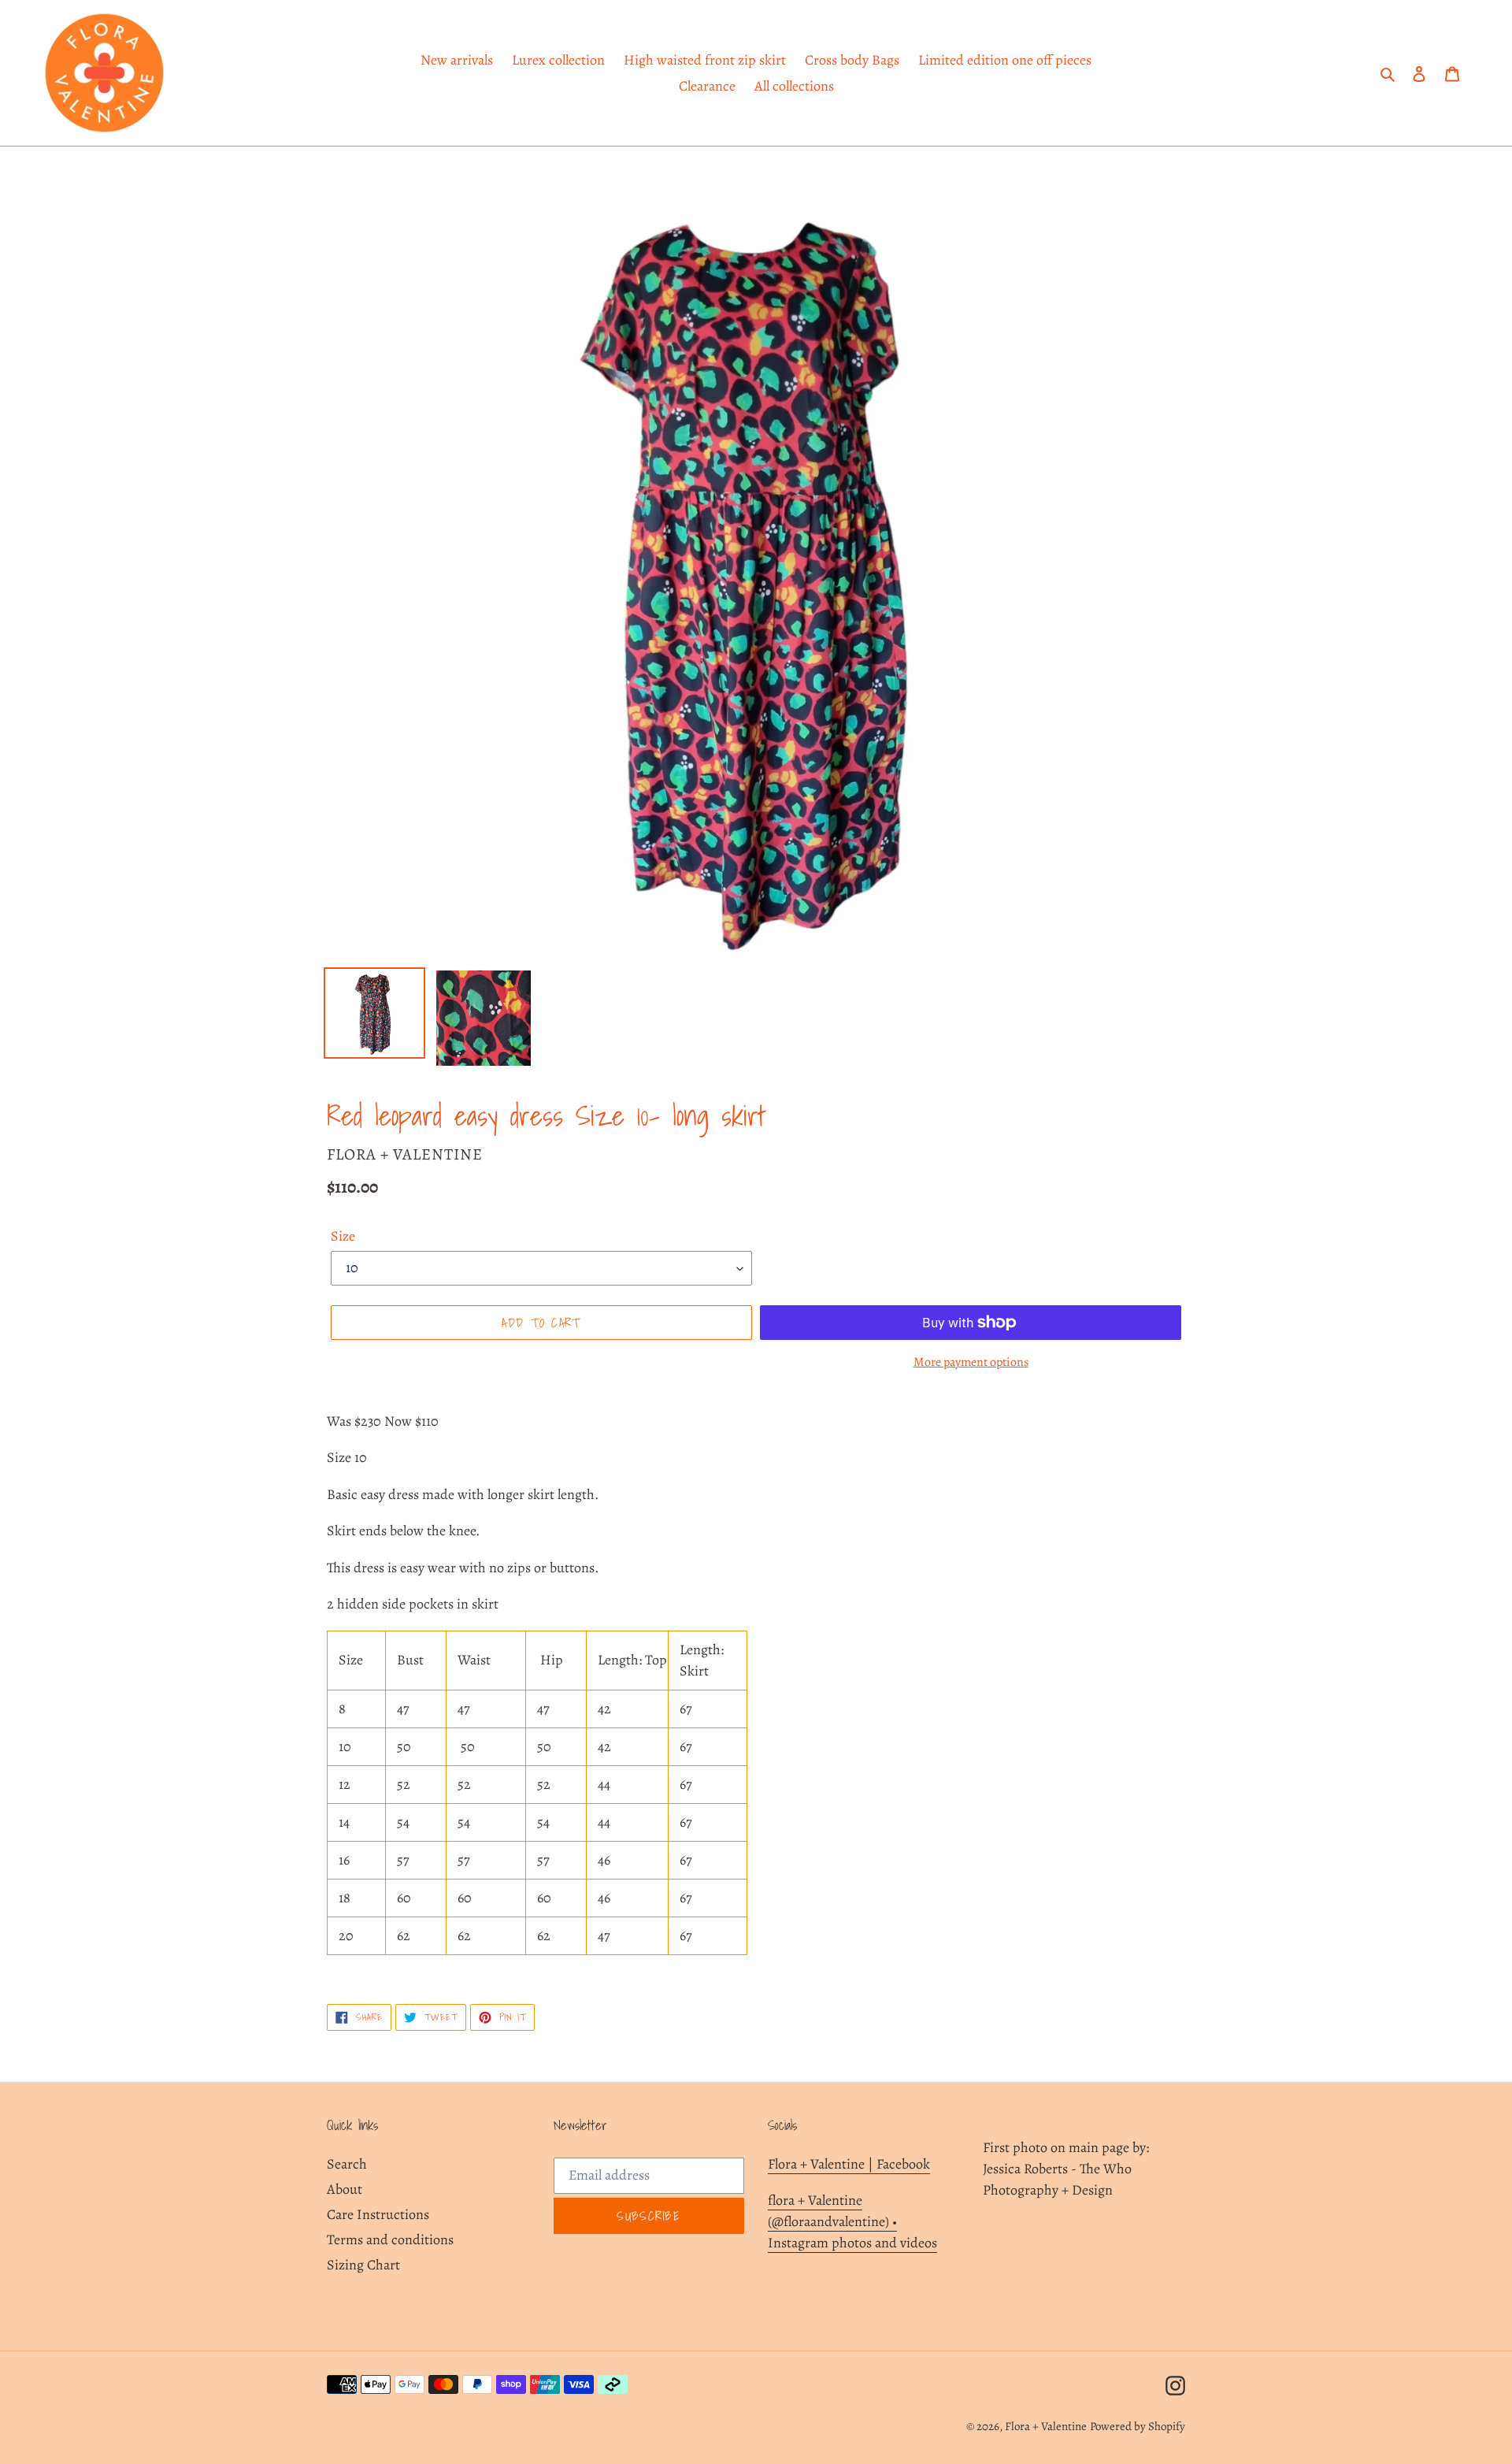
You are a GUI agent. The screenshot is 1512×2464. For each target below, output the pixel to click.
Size (343, 1236)
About (345, 2189)
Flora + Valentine (1046, 2426)
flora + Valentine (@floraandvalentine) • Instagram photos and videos (852, 2221)
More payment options (971, 1362)
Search (347, 2164)
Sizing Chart (363, 2265)
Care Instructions (378, 2214)
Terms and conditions (390, 2239)
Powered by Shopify (1138, 2426)
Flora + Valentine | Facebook (849, 2164)
